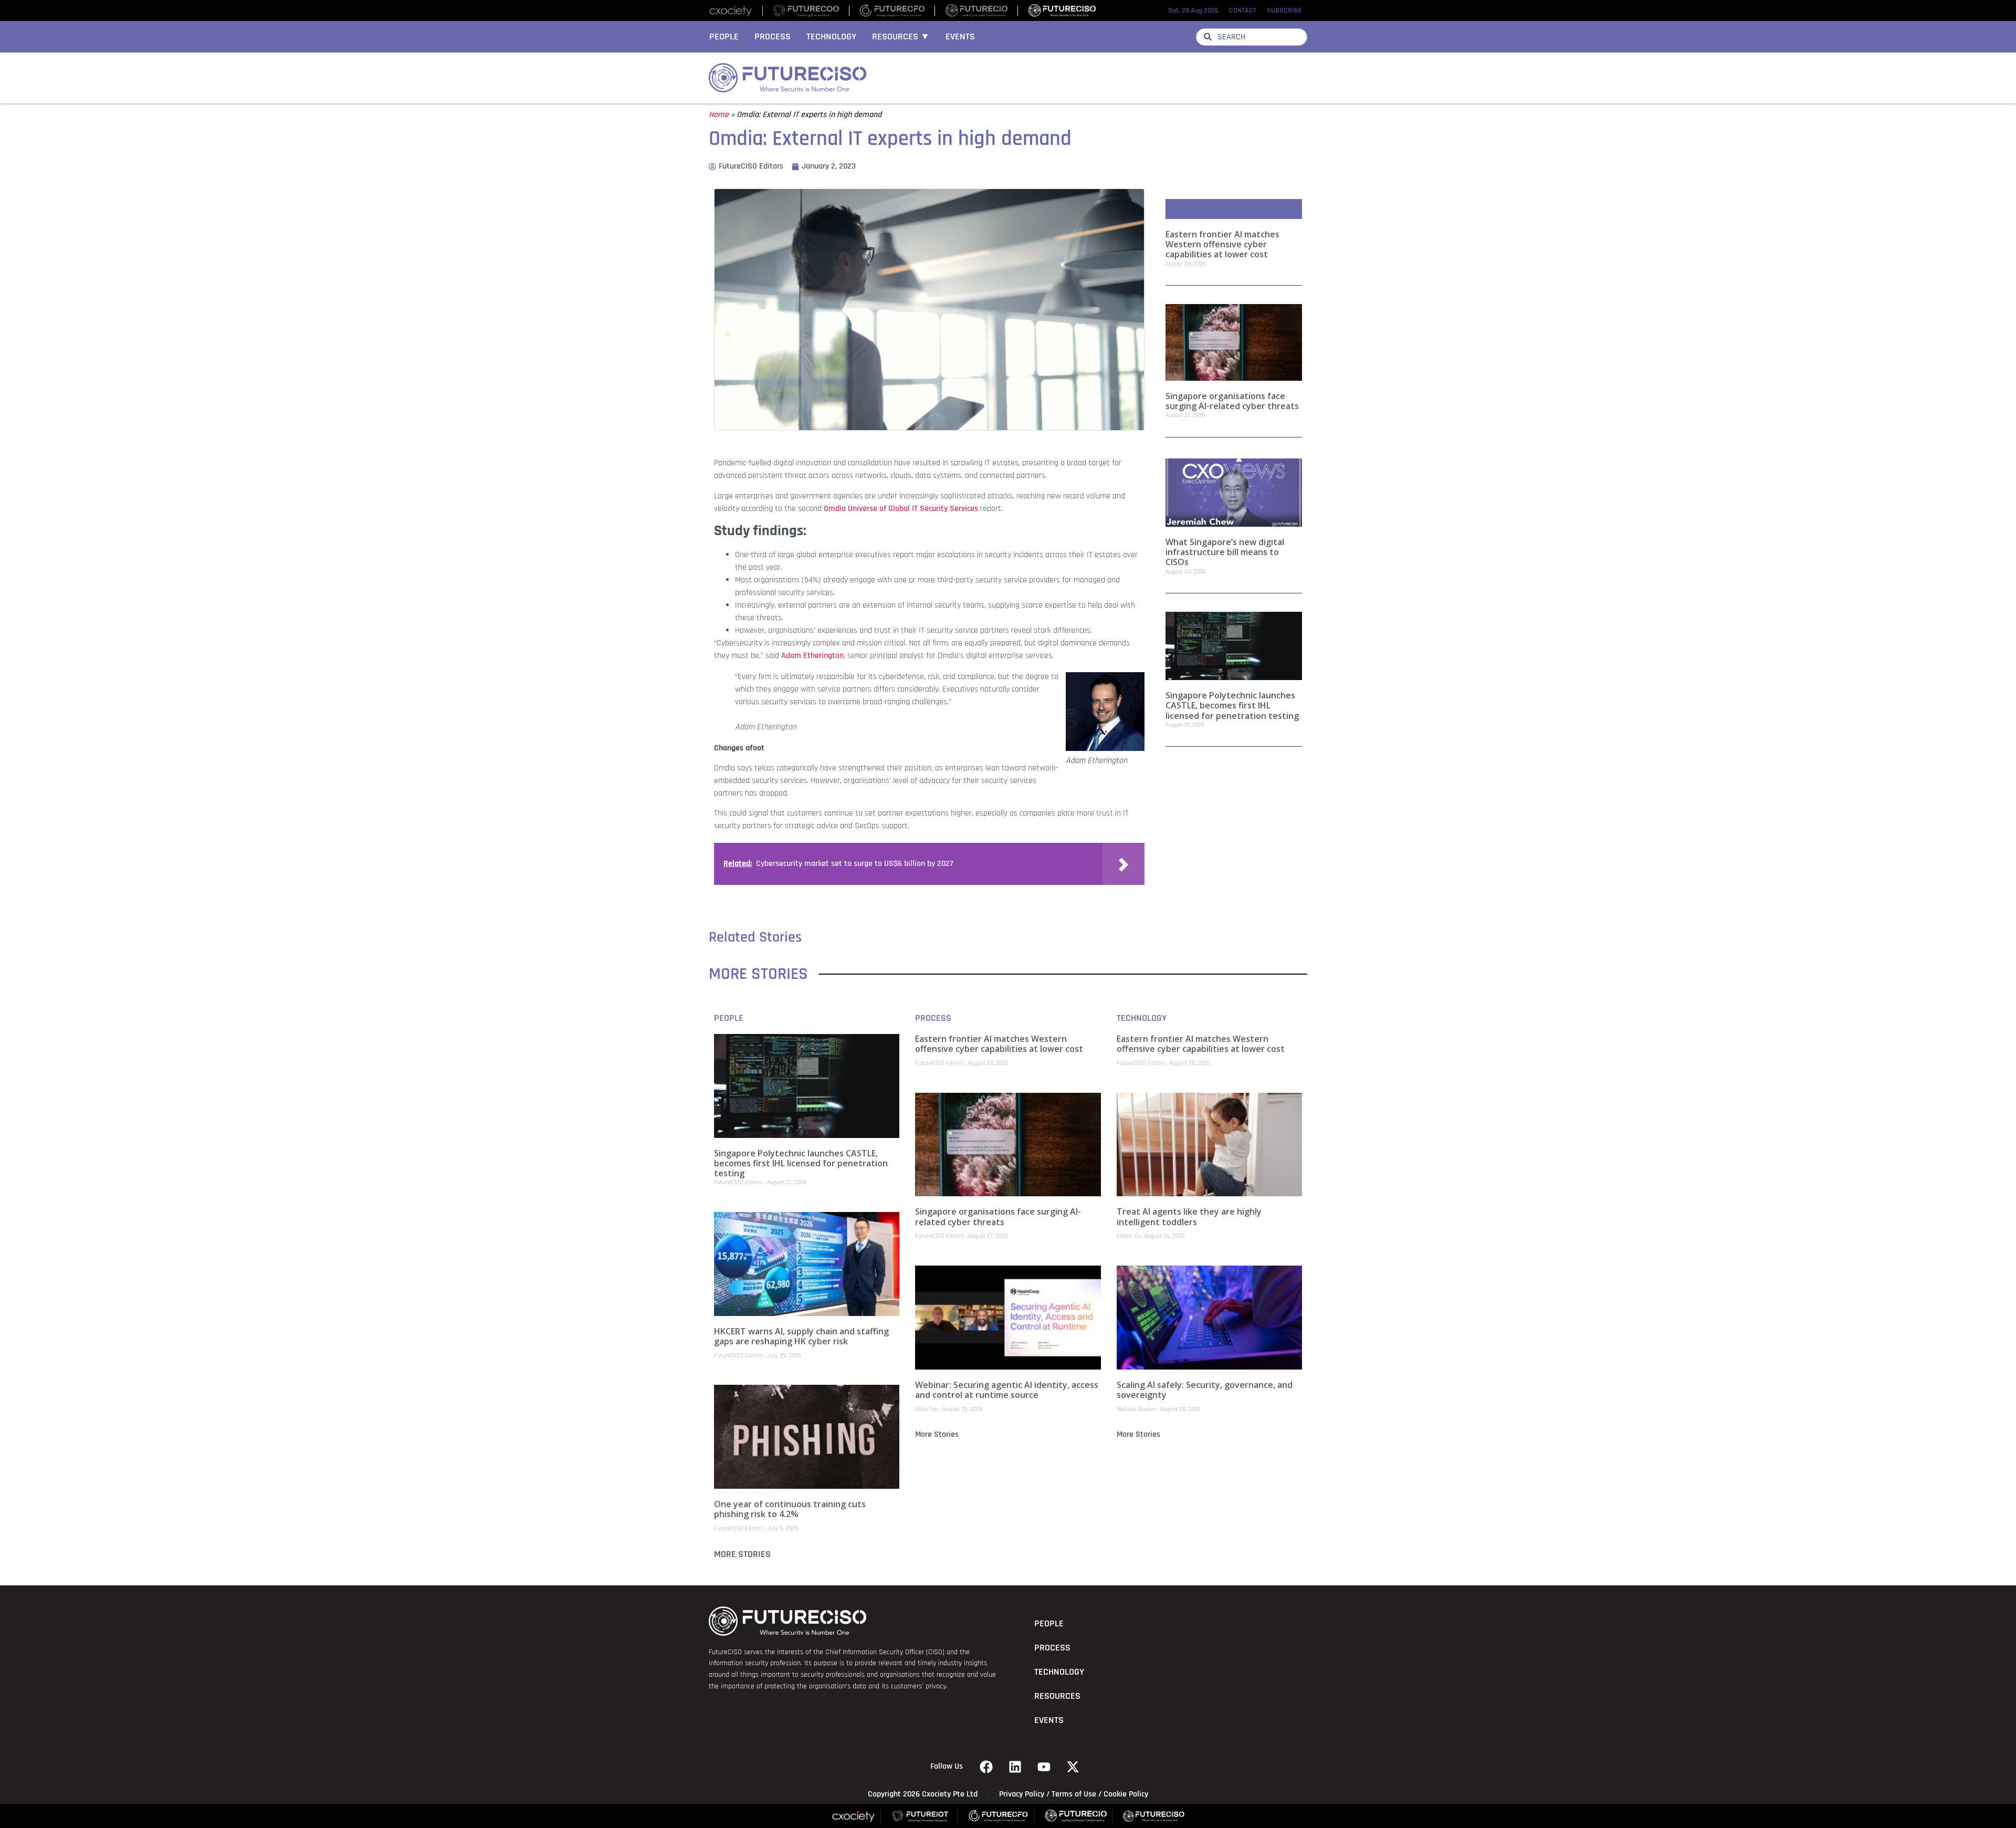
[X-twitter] (1073, 1767)
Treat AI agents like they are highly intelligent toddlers (1189, 1216)
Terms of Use (1074, 1794)
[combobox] (1252, 37)
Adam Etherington (812, 656)
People (724, 37)
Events (960, 37)
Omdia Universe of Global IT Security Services (901, 509)
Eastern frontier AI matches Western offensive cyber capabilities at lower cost (1222, 244)
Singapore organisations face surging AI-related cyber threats (1232, 401)
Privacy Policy (1022, 1794)
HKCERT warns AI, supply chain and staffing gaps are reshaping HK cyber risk (801, 1336)
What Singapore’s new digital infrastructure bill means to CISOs (1225, 552)
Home (719, 115)
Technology (831, 37)
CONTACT (1243, 11)
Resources (1057, 1696)
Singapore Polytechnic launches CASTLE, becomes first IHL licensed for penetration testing (1232, 705)
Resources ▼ (901, 37)
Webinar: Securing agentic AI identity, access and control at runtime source (1007, 1390)
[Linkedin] (1015, 1767)
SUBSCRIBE (1284, 11)
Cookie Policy (1126, 1794)
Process (773, 37)
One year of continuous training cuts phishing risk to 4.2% (790, 1509)
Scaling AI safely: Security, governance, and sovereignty (1205, 1390)
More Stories (742, 1554)
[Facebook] (986, 1767)
